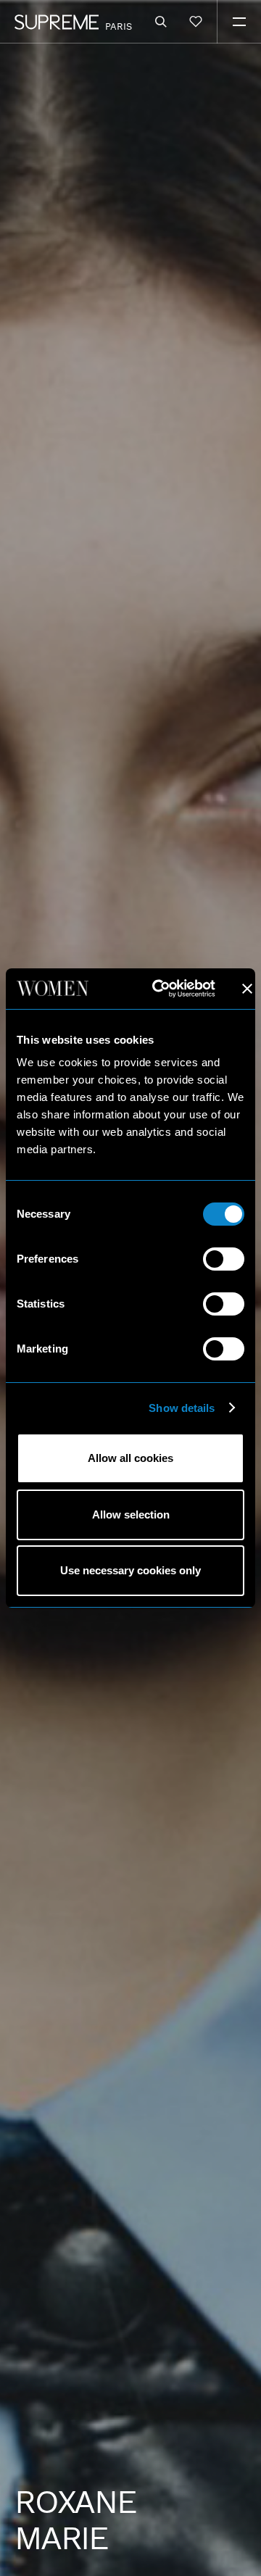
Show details (182, 1408)
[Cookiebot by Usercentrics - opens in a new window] (159, 989)
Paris (119, 26)
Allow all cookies (130, 1458)
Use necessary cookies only (130, 1570)
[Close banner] (247, 989)
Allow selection (131, 1515)
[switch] (224, 1259)
